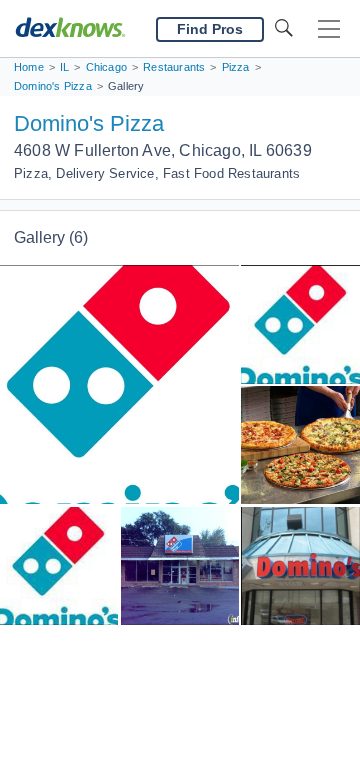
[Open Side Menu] (329, 29)
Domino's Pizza (89, 123)
